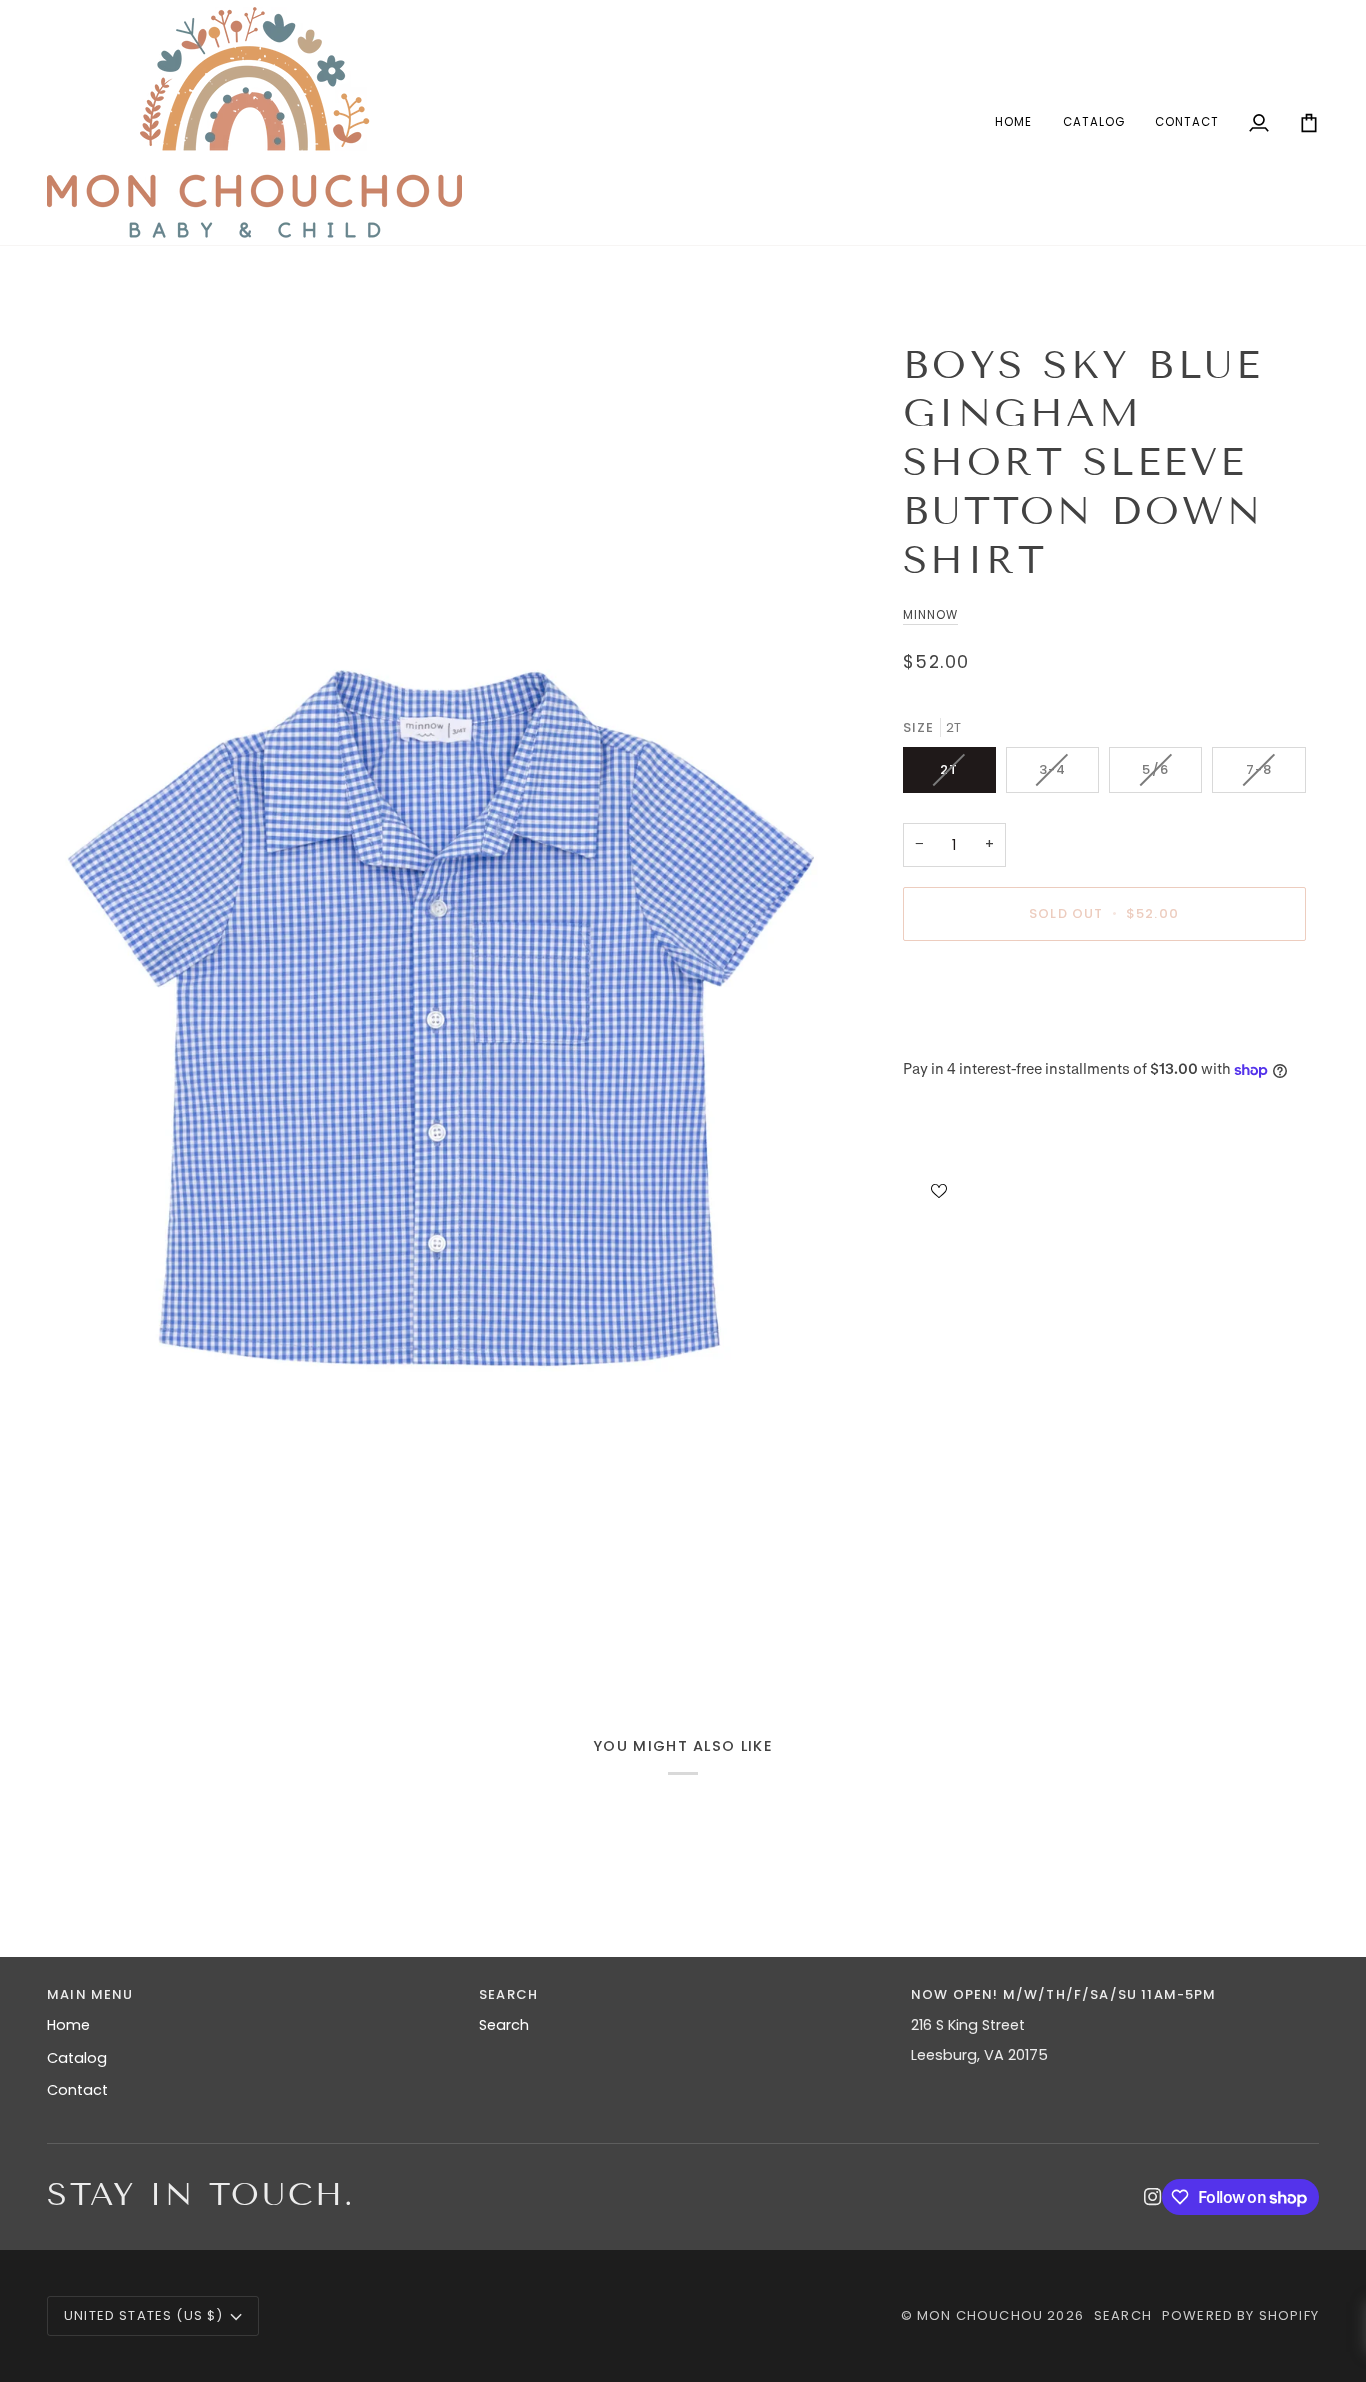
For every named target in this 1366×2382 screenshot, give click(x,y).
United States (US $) (143, 2315)
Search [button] (508, 1994)
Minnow (930, 615)
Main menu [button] (90, 1994)
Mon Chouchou (980, 2315)
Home (68, 2025)
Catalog (77, 2058)
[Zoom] (444, 1003)
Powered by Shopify (1240, 2315)
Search (504, 2025)
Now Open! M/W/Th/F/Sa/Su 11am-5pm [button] (1064, 1994)
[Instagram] (1153, 2197)
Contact (77, 2090)
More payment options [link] (986, 1035)
